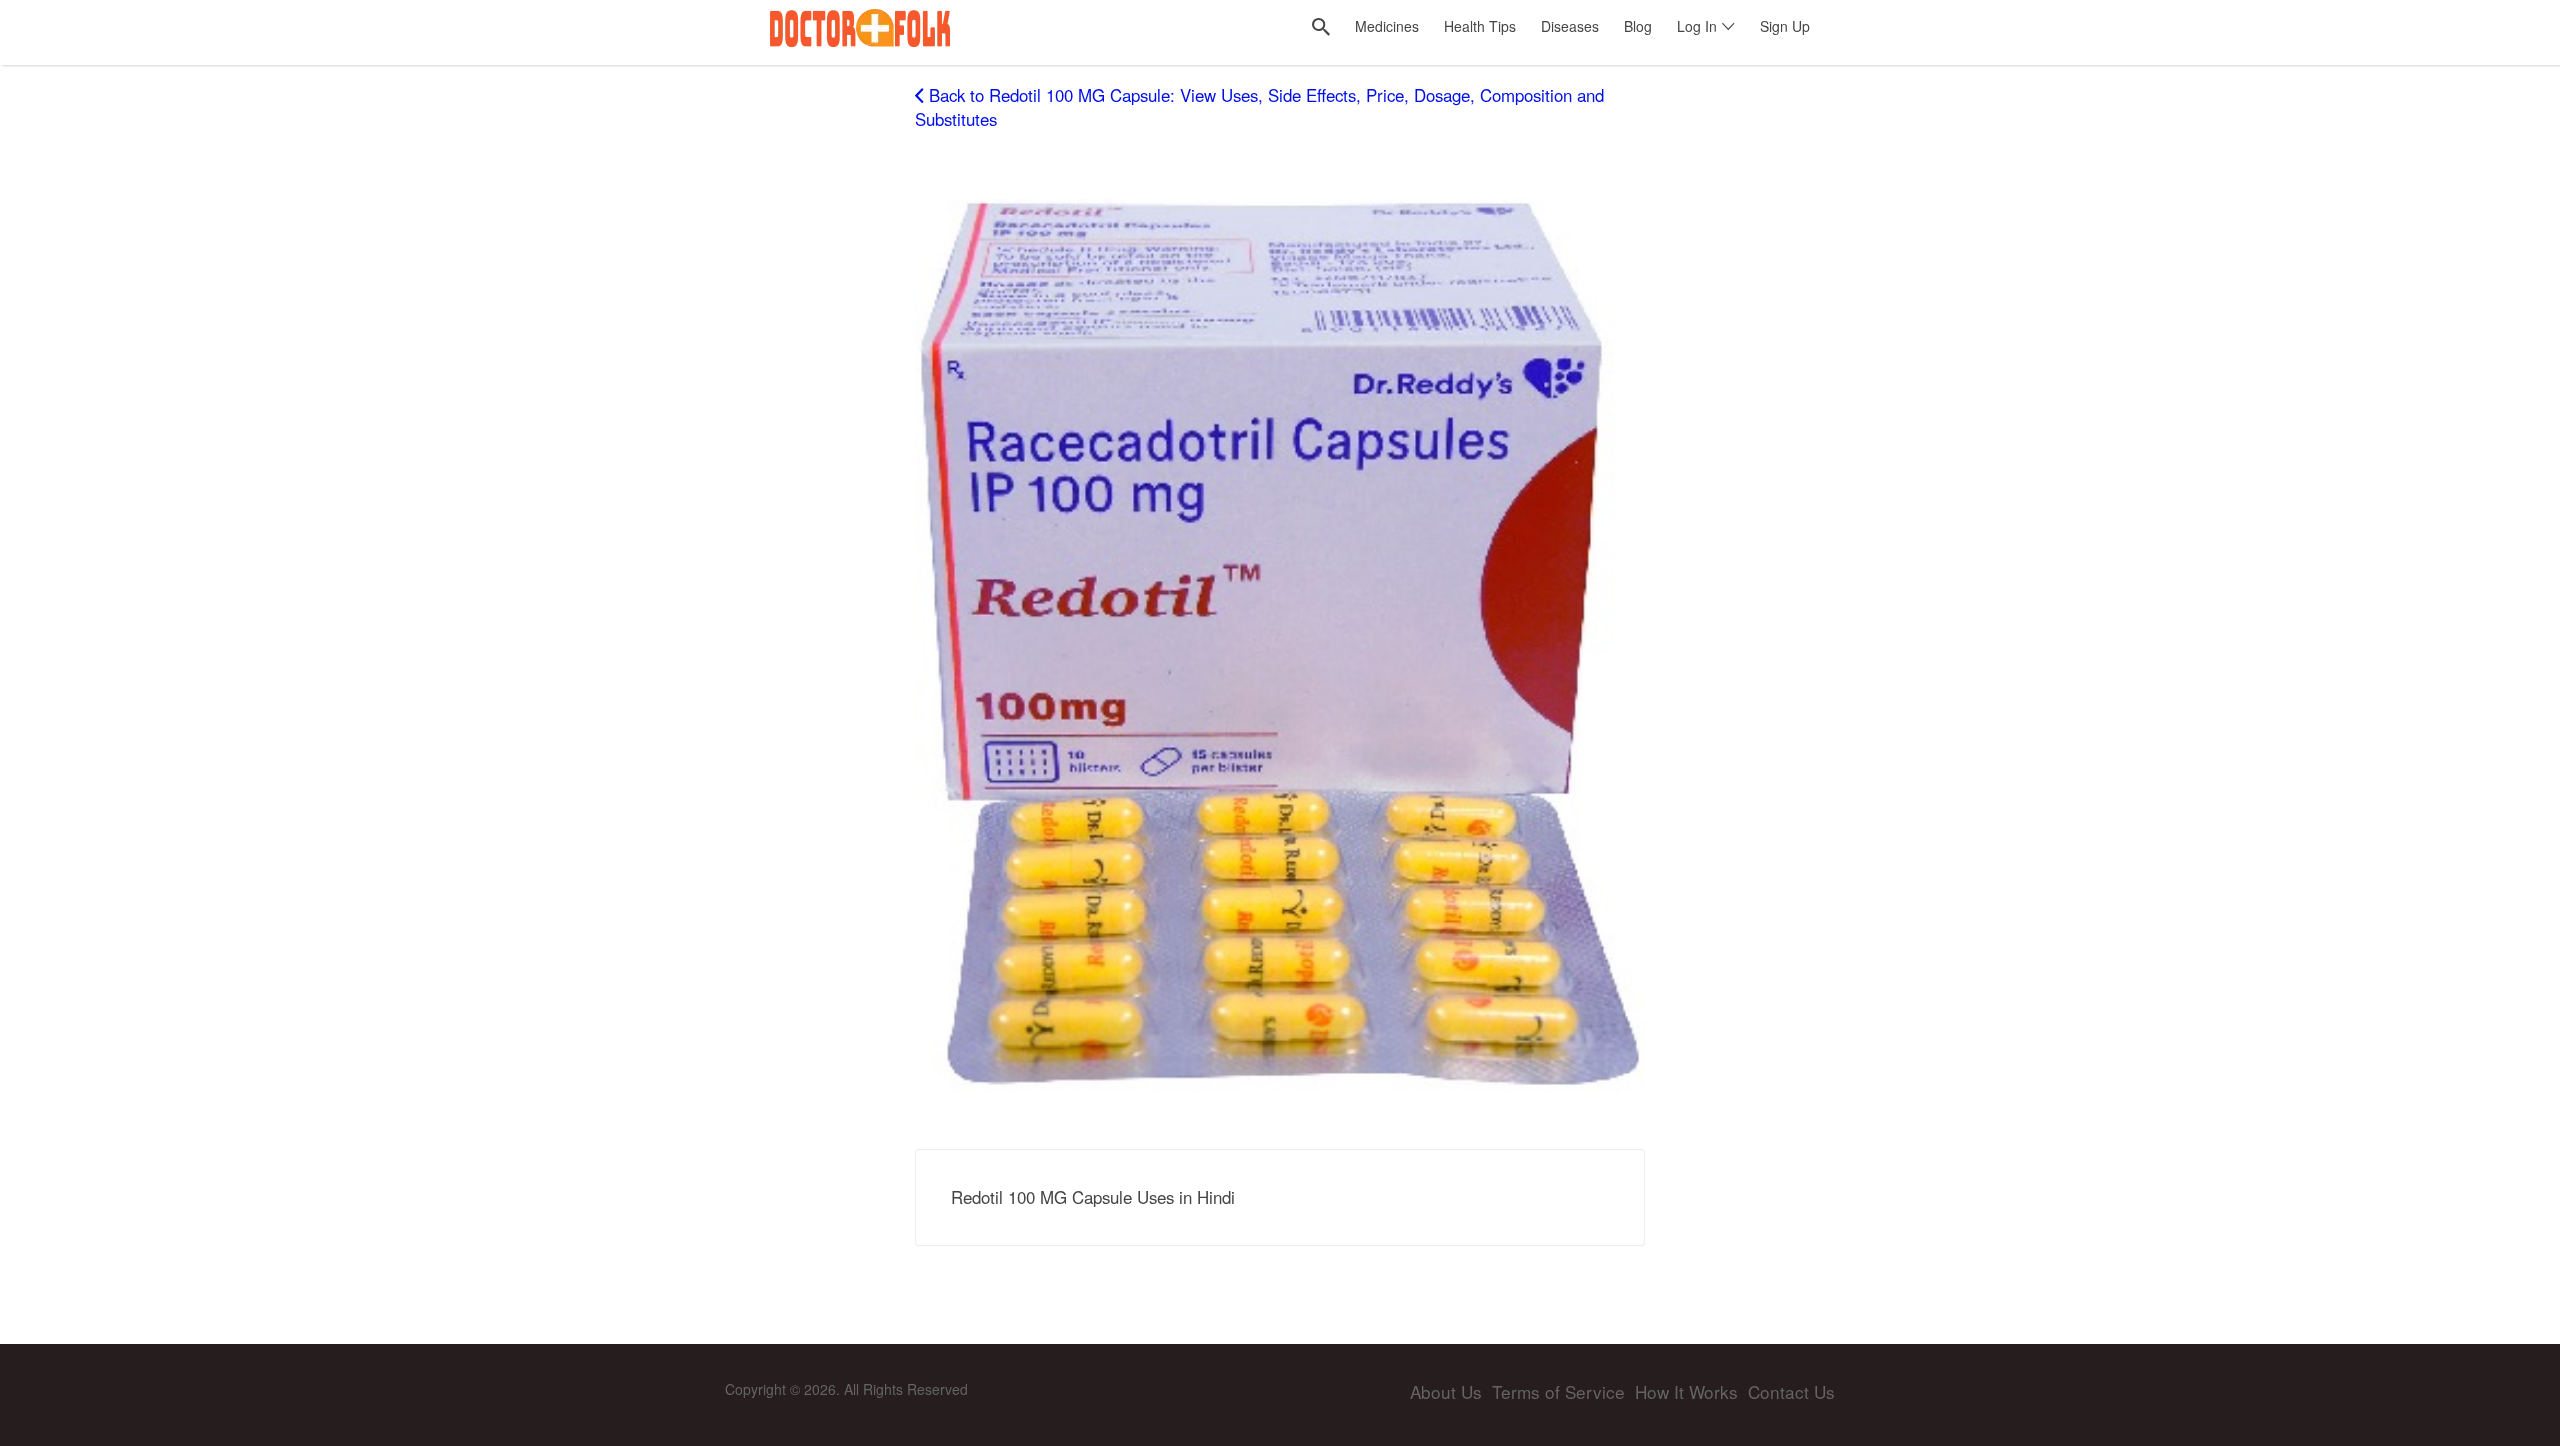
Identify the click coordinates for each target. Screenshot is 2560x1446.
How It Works (1686, 1391)
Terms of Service (1558, 1391)
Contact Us (1791, 1391)
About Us (1446, 1391)
